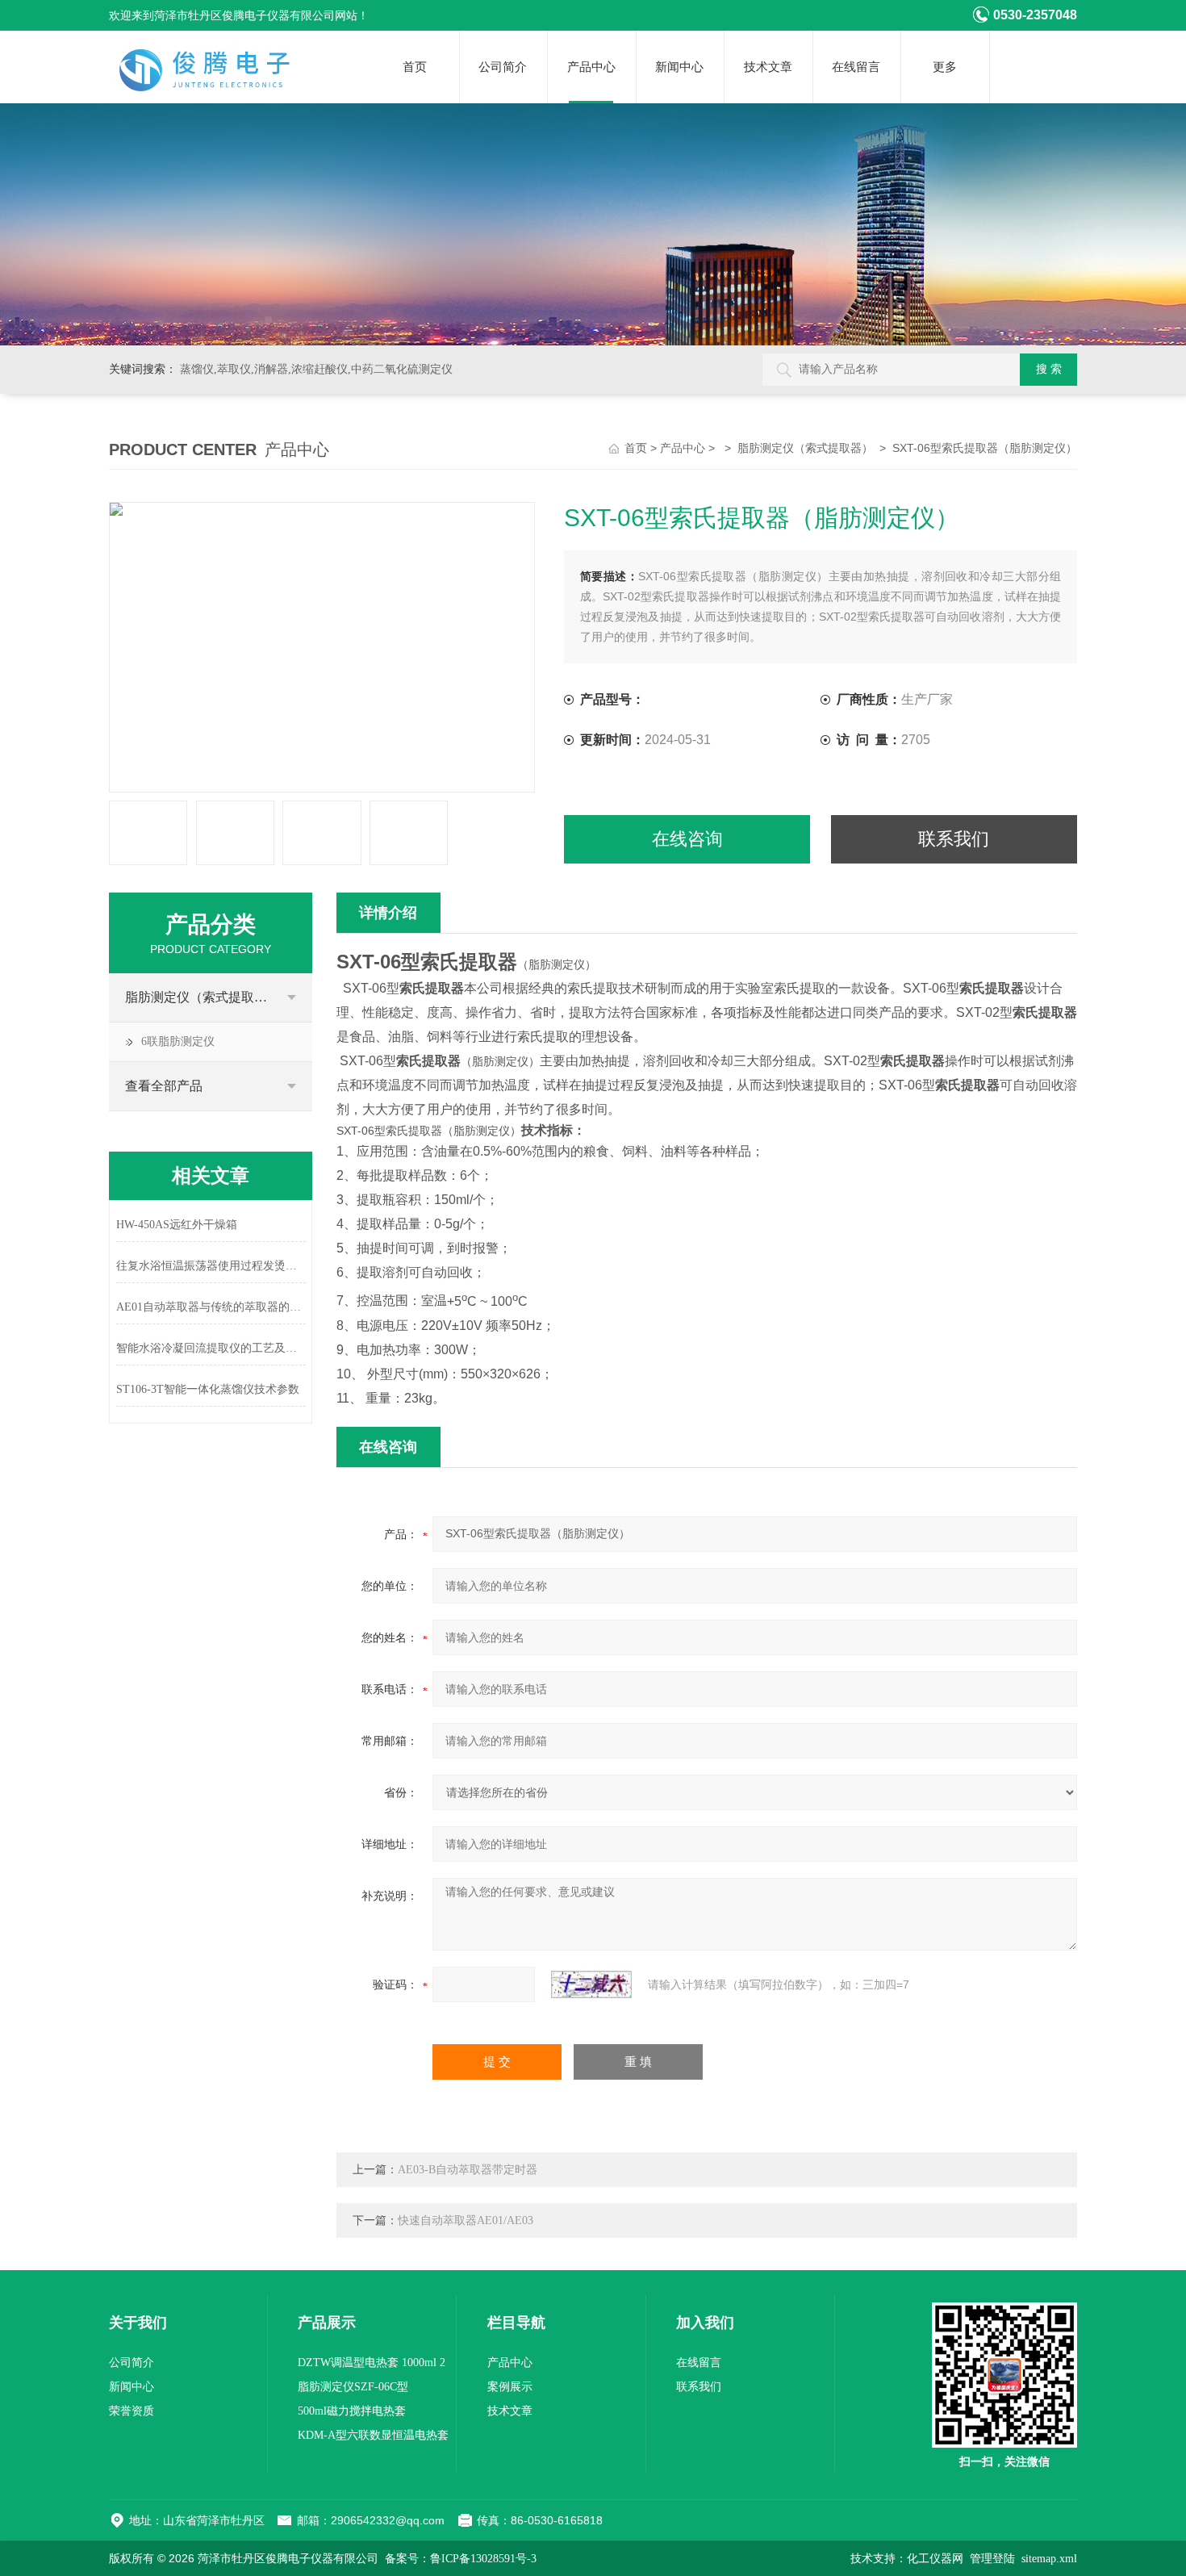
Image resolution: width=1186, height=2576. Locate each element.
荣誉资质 (132, 2411)
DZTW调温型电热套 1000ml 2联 (372, 2366)
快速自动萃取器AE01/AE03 (466, 2221)
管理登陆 (992, 2559)
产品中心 (591, 67)
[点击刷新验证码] (591, 1984)
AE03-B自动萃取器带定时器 (468, 2170)
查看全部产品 (164, 1086)
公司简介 (503, 67)
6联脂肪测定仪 (178, 1041)
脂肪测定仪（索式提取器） (805, 448)
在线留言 (856, 67)
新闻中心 (679, 67)
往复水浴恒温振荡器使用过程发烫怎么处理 (211, 1266)
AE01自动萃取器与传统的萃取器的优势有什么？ (211, 1307)
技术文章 (768, 67)
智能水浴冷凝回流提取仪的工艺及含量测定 (211, 1348)
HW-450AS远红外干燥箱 (177, 1225)
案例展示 (510, 2387)
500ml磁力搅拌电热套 (352, 2411)
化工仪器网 (935, 2559)
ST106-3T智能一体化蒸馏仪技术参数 (208, 1389)
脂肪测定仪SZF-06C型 (353, 2387)
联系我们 (954, 839)
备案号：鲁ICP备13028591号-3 (461, 2559)
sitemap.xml (1049, 2559)
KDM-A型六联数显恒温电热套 (373, 2435)
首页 (415, 67)
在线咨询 (687, 839)
